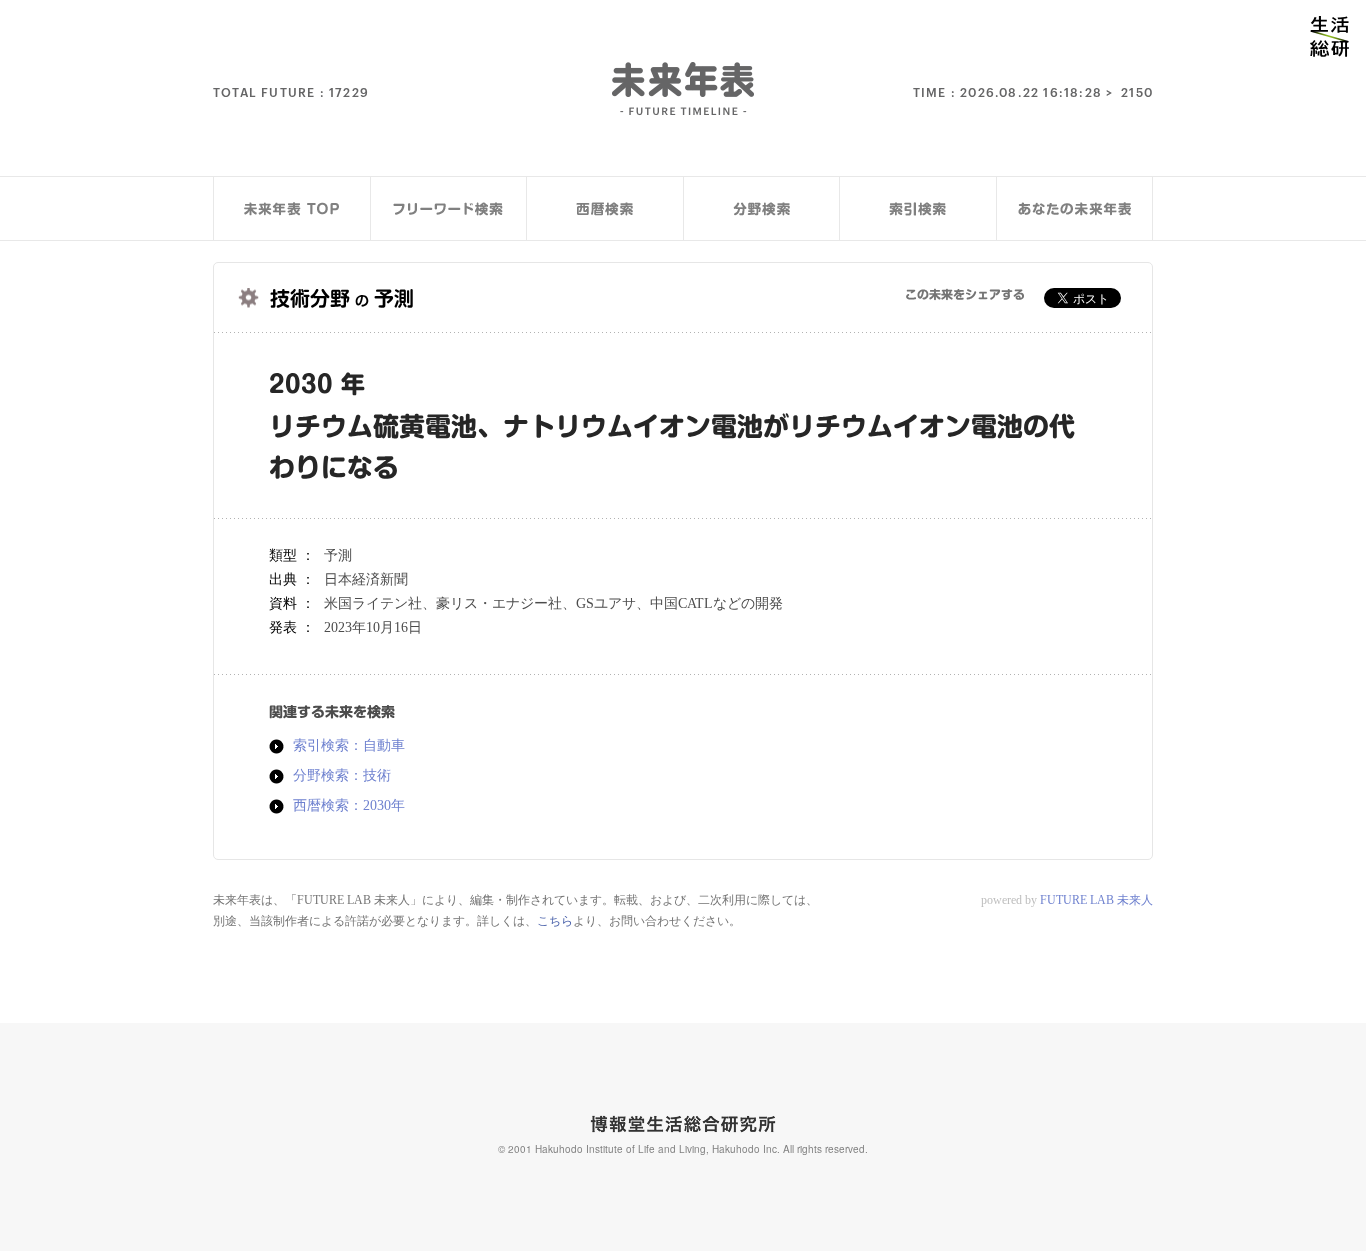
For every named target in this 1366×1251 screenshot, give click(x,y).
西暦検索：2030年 (349, 806)
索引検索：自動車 (349, 746)
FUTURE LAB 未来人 (1096, 900)
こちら (555, 921)
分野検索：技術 (342, 776)
